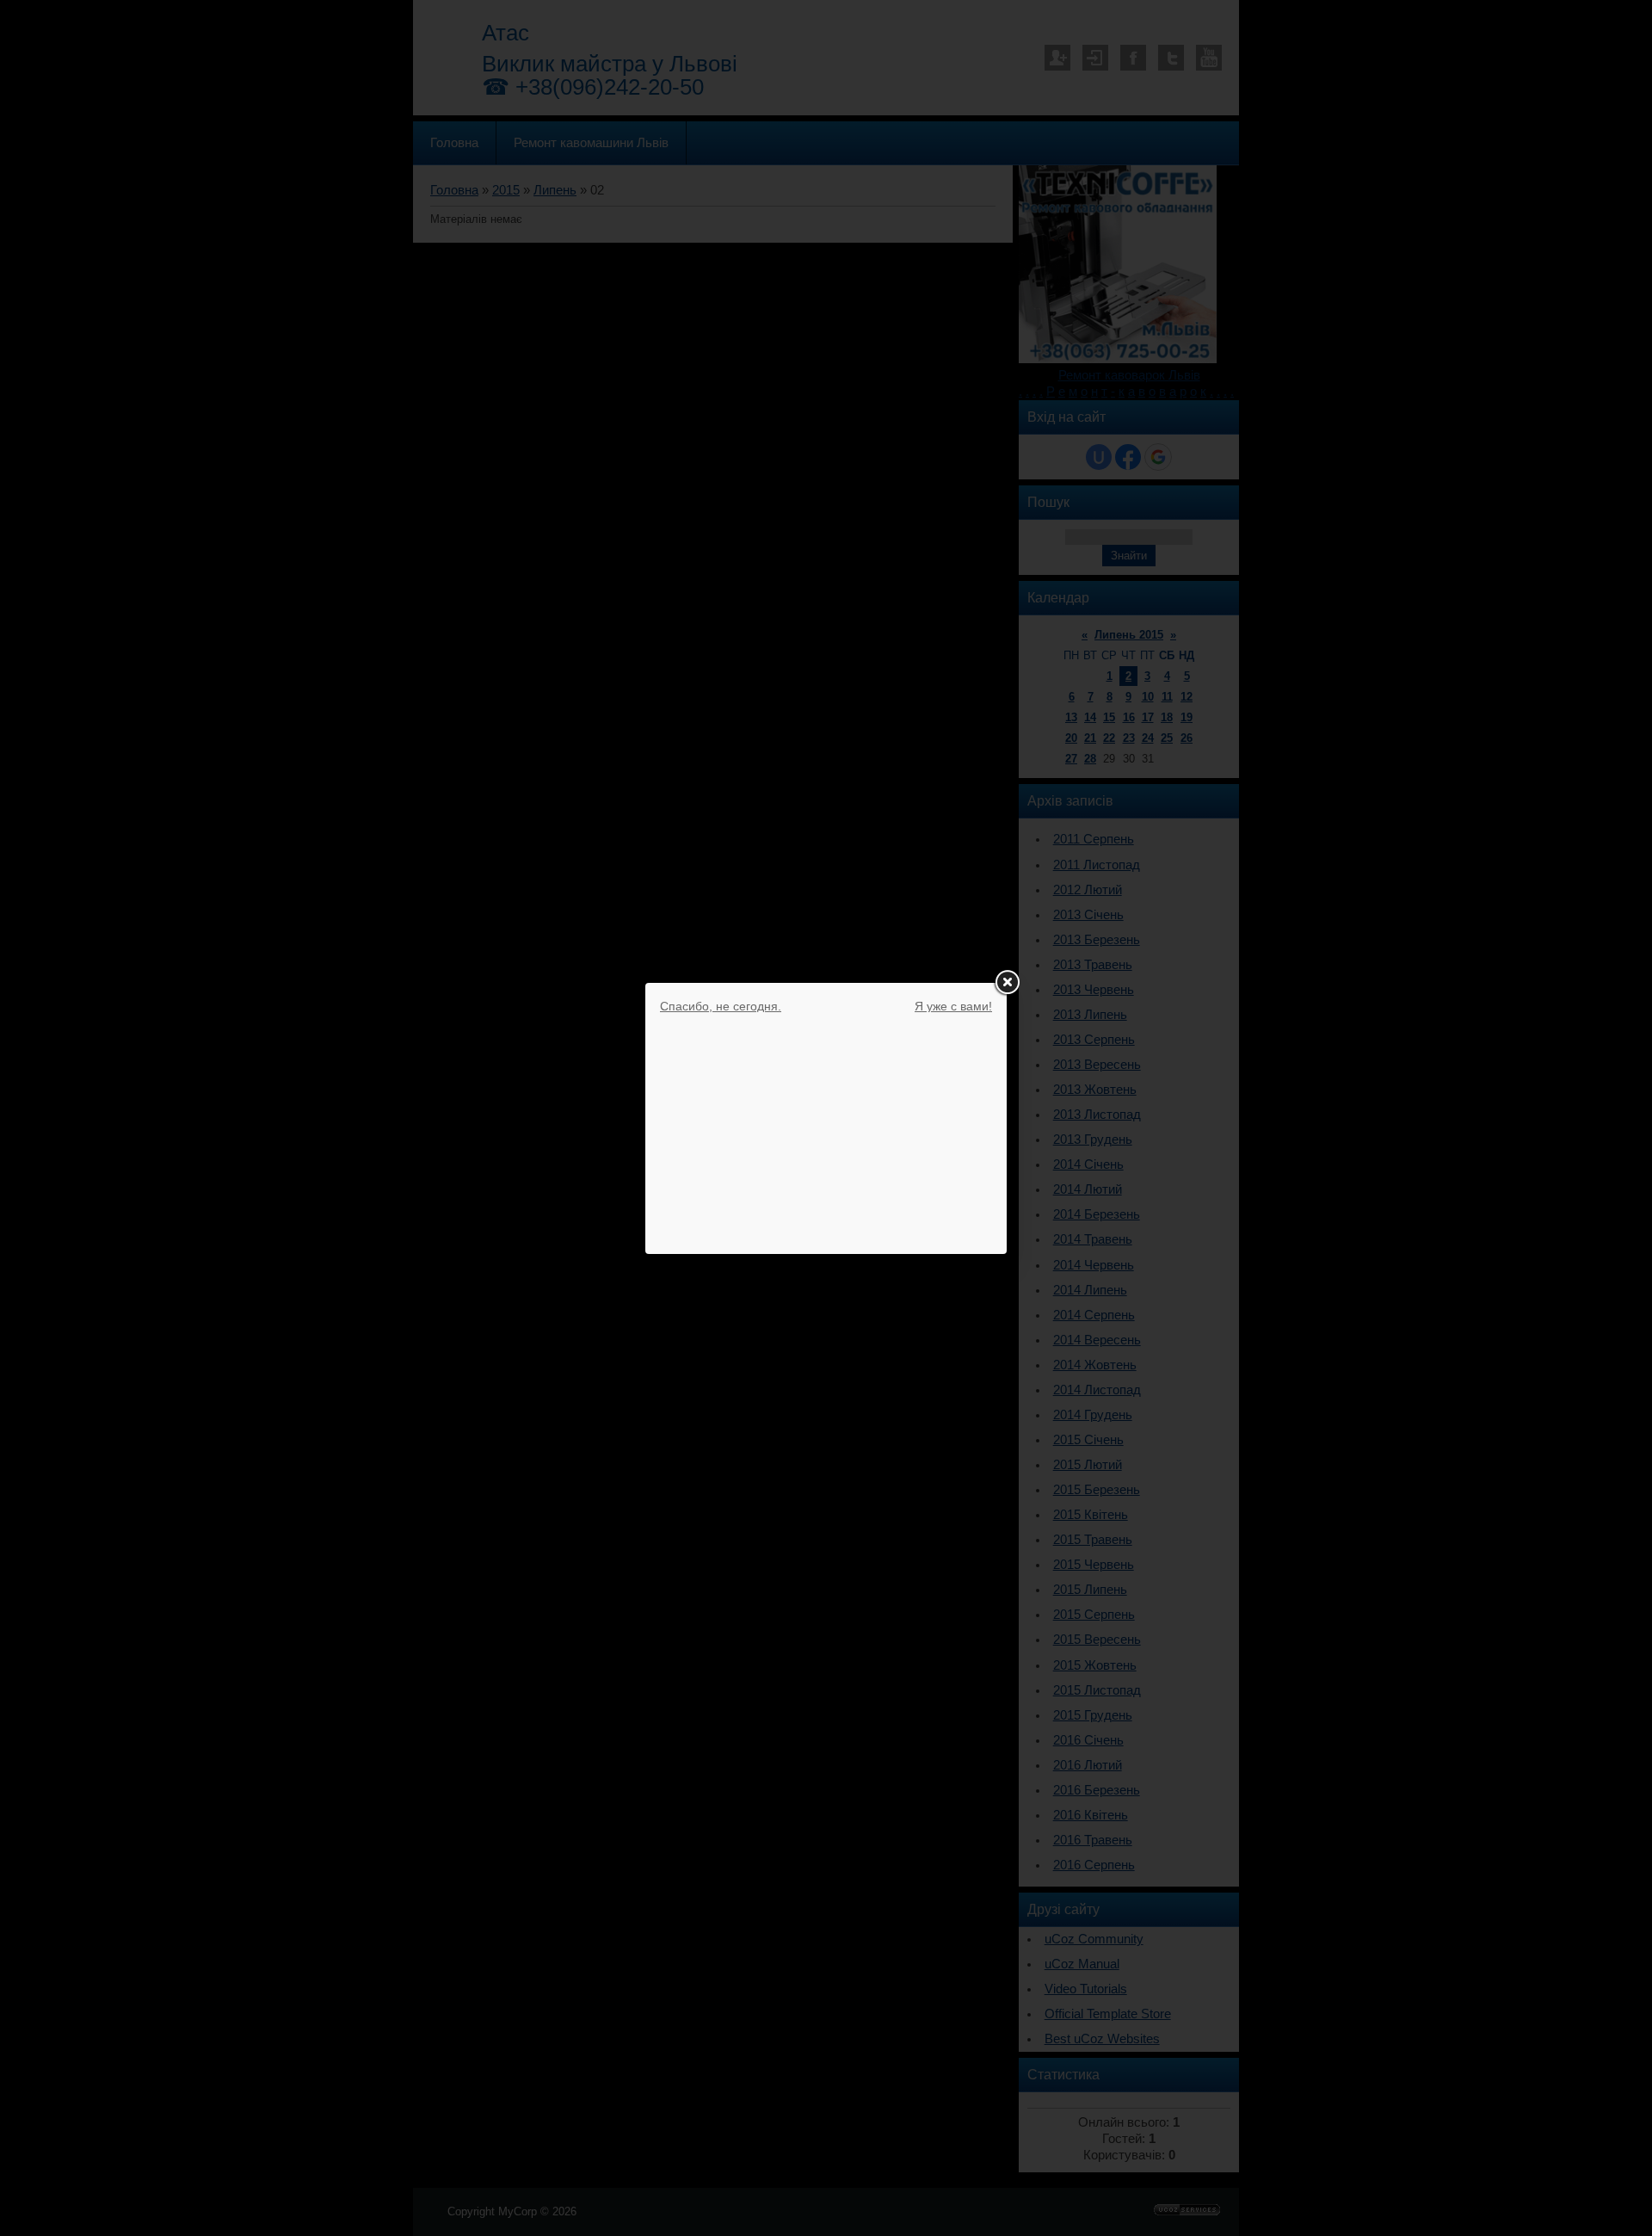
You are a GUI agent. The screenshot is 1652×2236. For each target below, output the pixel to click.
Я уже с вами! (953, 1006)
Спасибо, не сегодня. (721, 1006)
